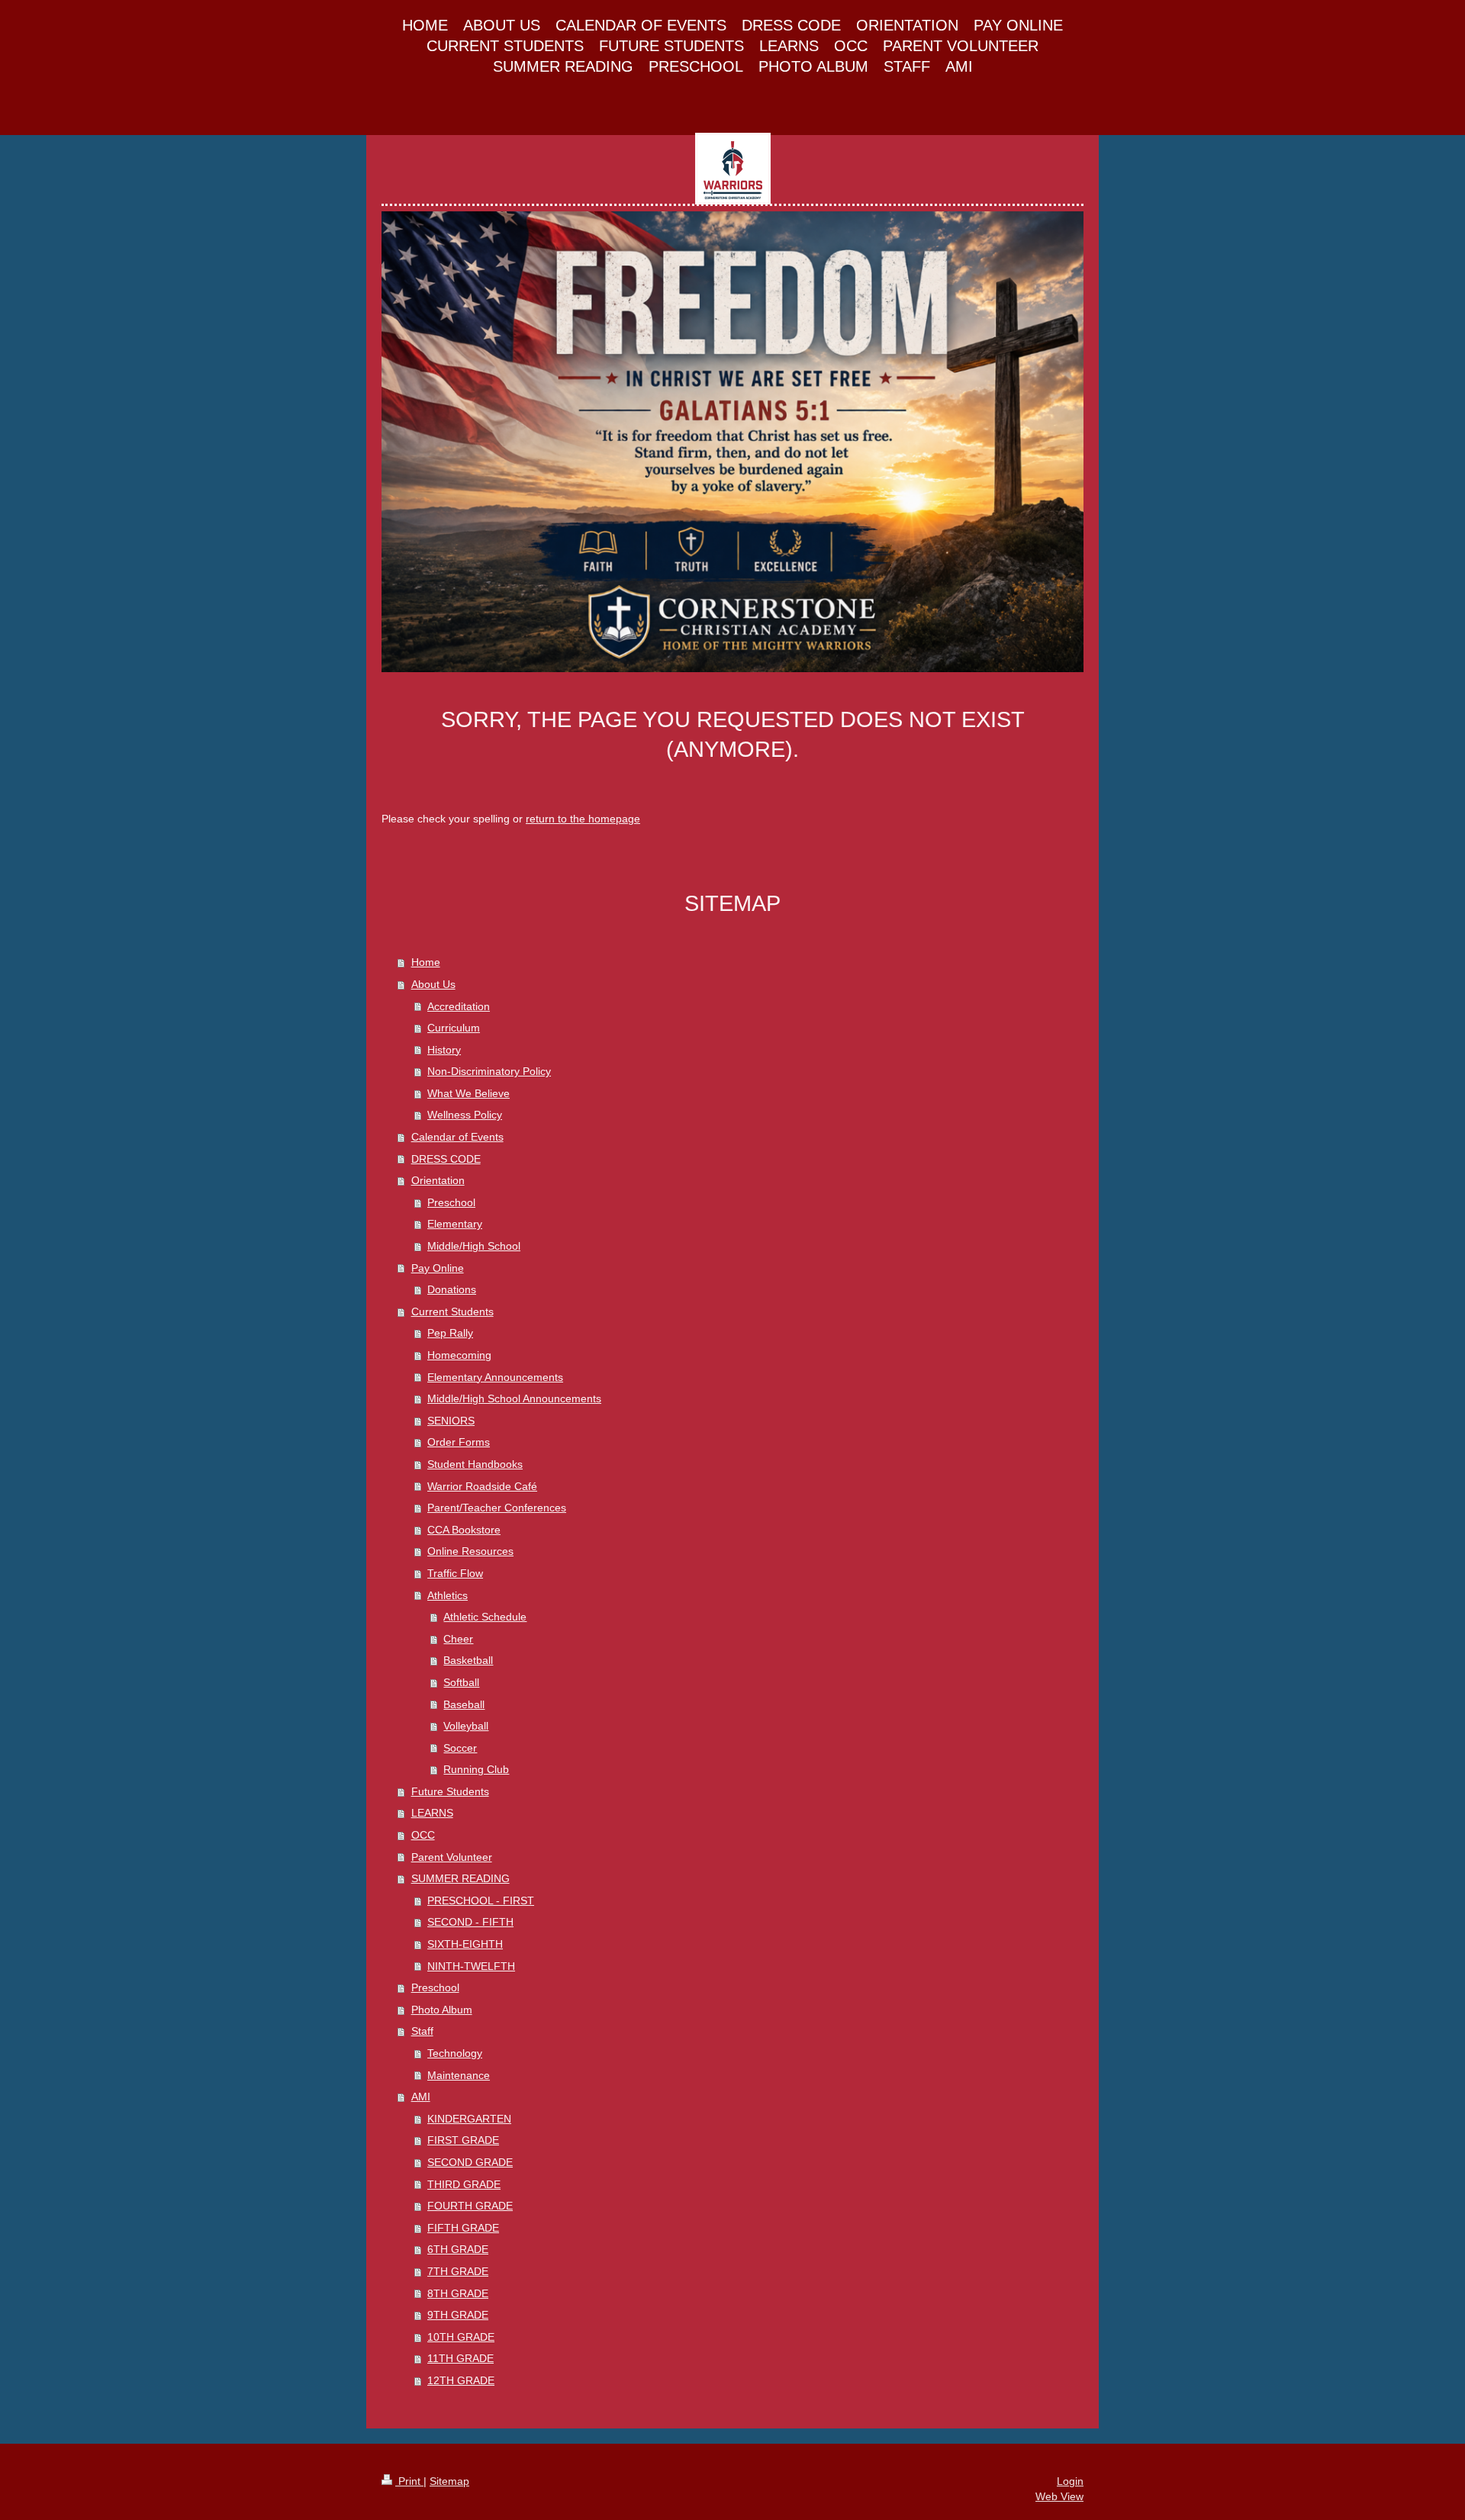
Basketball (468, 1660)
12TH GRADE (461, 2380)
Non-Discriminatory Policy (489, 1071)
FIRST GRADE (463, 2140)
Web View (1059, 2496)
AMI (421, 2097)
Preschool (451, 1202)
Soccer (460, 1748)
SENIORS (451, 1421)
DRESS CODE (446, 1159)
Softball (461, 1682)
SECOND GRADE (470, 2162)
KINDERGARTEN (469, 2119)
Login (1070, 2481)
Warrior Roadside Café (482, 1486)
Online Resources (470, 1551)
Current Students (452, 1311)
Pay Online (438, 1268)
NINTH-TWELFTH (471, 1966)
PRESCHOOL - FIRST (481, 1900)
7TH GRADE (458, 2271)
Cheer (458, 1639)
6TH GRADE (458, 2249)
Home (426, 962)
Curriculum (454, 1028)
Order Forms (459, 1442)
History (444, 1050)
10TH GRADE (461, 2337)
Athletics (448, 1595)
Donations (452, 1289)
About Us (433, 984)
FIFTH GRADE (463, 2228)
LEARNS (432, 1813)
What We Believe (468, 1093)
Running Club (476, 1769)
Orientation (438, 1180)
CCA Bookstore (464, 1530)
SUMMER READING (460, 1878)
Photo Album (442, 2010)
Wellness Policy (465, 1115)
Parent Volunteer (452, 1857)
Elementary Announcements (495, 1377)
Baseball (464, 1704)
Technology (455, 2053)
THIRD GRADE (464, 2184)
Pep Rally (450, 1333)
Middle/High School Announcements (514, 1398)
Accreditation (459, 1006)
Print (409, 2481)
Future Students (450, 1791)
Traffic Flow (455, 1573)
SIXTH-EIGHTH (465, 1944)
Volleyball (466, 1726)
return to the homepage (583, 819)
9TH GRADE (458, 2315)
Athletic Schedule (485, 1617)
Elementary (455, 1224)
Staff (422, 2031)
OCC (423, 1835)
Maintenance (459, 2075)
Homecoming (459, 1355)
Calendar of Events (457, 1137)
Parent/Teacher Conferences (497, 1508)
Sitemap (449, 2481)
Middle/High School (474, 1246)
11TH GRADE (460, 2358)
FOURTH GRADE (470, 2206)
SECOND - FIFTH (470, 1922)
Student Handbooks (475, 1464)
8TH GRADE (458, 2293)
